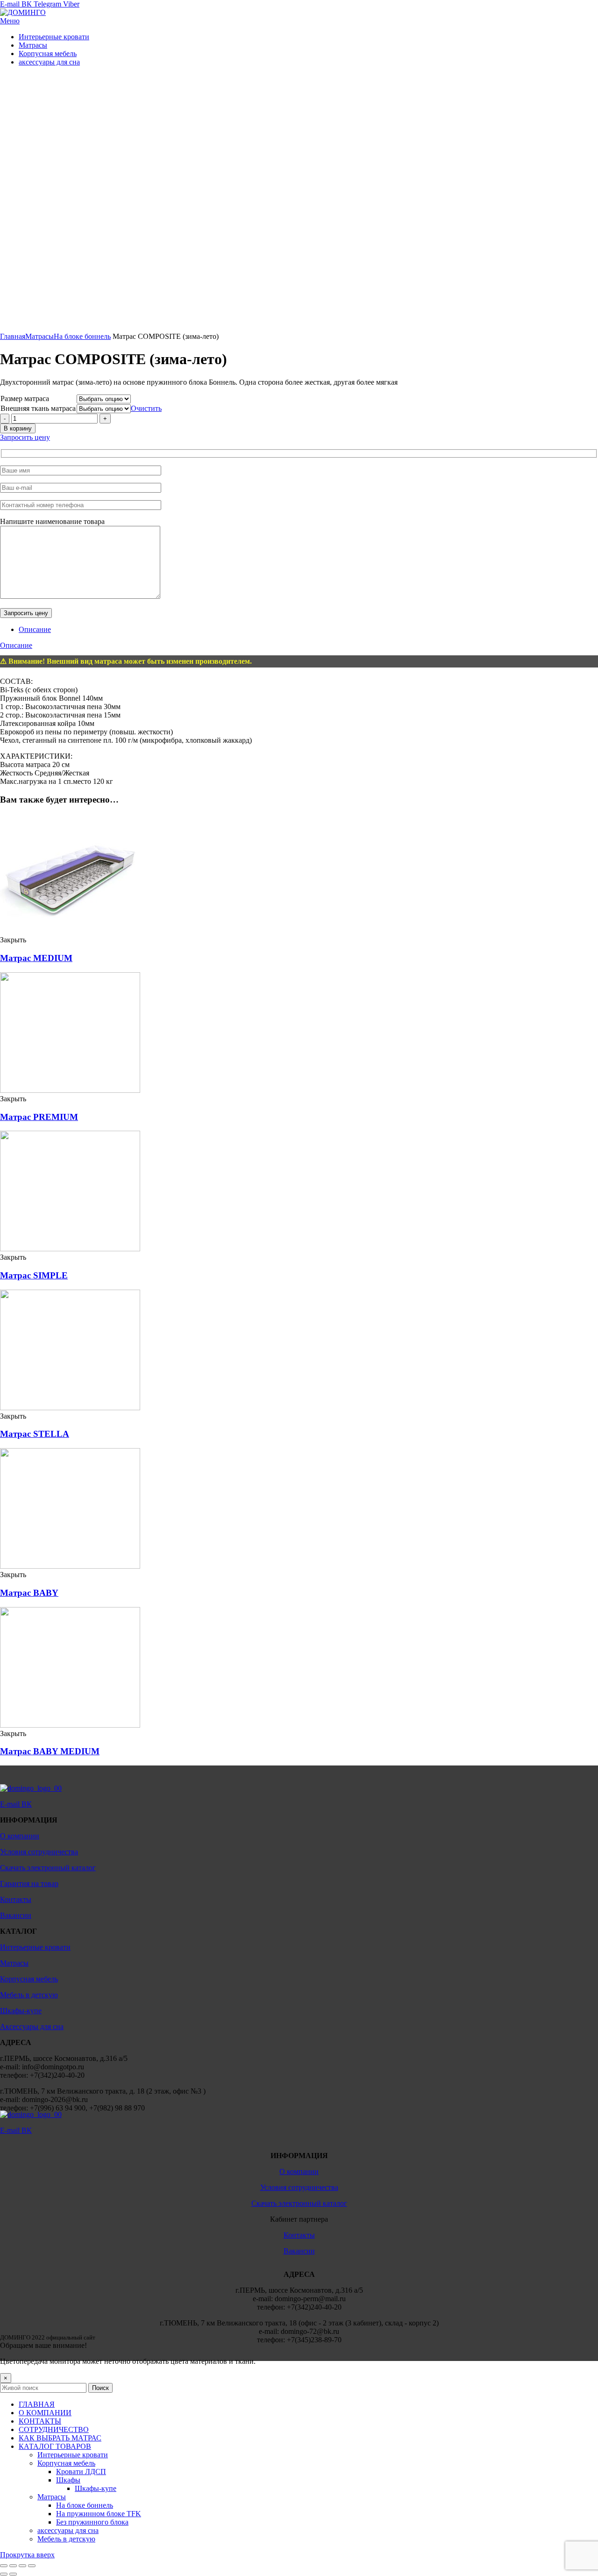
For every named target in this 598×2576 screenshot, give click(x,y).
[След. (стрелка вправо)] (13, 2574)
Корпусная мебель (29, 1979)
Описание (35, 629)
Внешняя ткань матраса (38, 408)
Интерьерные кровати (35, 1947)
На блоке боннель (82, 336)
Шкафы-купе (21, 2011)
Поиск (100, 2388)
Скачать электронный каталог (48, 1868)
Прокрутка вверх (27, 2555)
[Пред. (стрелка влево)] (4, 2574)
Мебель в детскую (29, 1995)
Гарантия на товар (29, 1884)
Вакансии (16, 1915)
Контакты (16, 1899)
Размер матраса (25, 398)
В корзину (18, 428)
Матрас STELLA (35, 1434)
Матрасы (39, 336)
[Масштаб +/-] (32, 2566)
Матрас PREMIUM (39, 1117)
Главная (13, 336)
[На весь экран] (22, 2566)
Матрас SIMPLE (34, 1275)
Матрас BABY (29, 1593)
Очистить (146, 408)
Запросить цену (25, 437)
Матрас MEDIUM (36, 958)
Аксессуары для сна (32, 2027)
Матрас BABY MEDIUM (50, 1751)
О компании (20, 1836)
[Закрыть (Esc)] (4, 2566)
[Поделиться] (13, 2566)
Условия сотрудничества (39, 1852)
